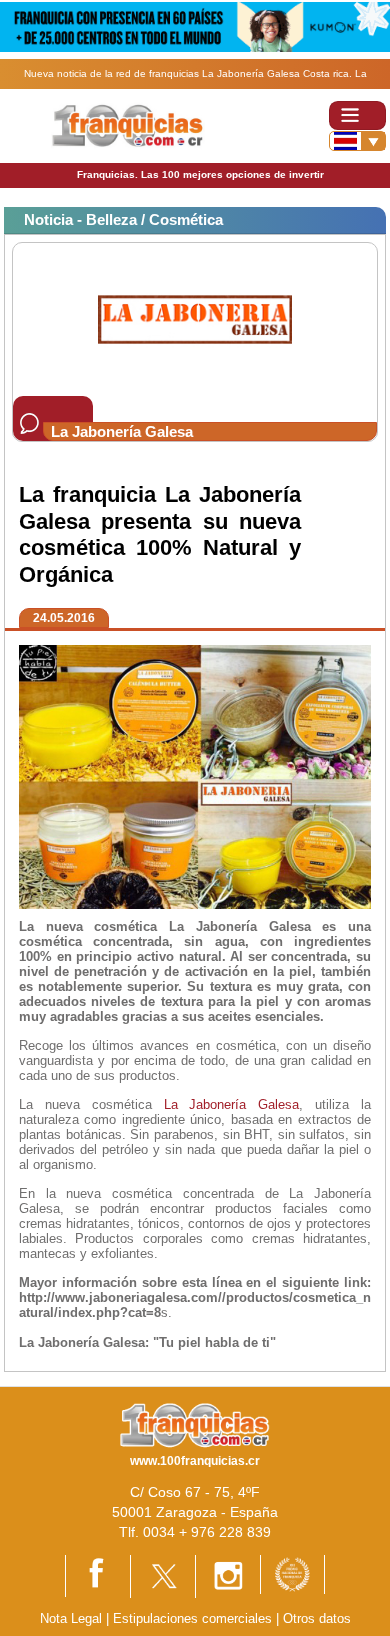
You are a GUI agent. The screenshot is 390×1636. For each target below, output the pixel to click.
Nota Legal (71, 1618)
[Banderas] (357, 141)
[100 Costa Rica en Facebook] (98, 1574)
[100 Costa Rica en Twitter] (163, 1575)
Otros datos (317, 1618)
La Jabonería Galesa (232, 1104)
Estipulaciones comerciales (194, 1618)
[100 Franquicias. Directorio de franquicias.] (128, 124)
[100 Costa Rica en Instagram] (228, 1575)
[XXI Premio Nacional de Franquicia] (292, 1573)
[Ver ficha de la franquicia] (194, 318)
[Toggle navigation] (357, 115)
